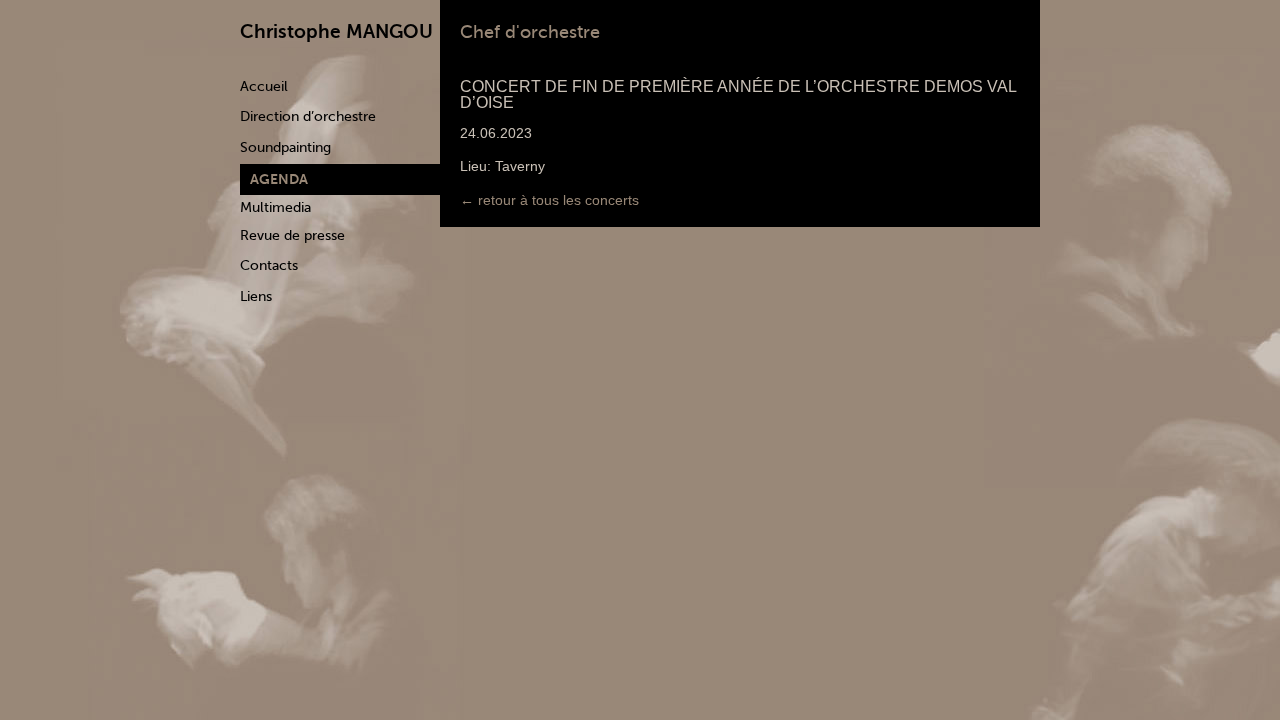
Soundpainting (285, 147)
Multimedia (275, 207)
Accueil (264, 86)
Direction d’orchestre (308, 116)
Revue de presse (292, 235)
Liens (256, 296)
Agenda (279, 179)
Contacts (269, 265)
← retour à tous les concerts (549, 200)
